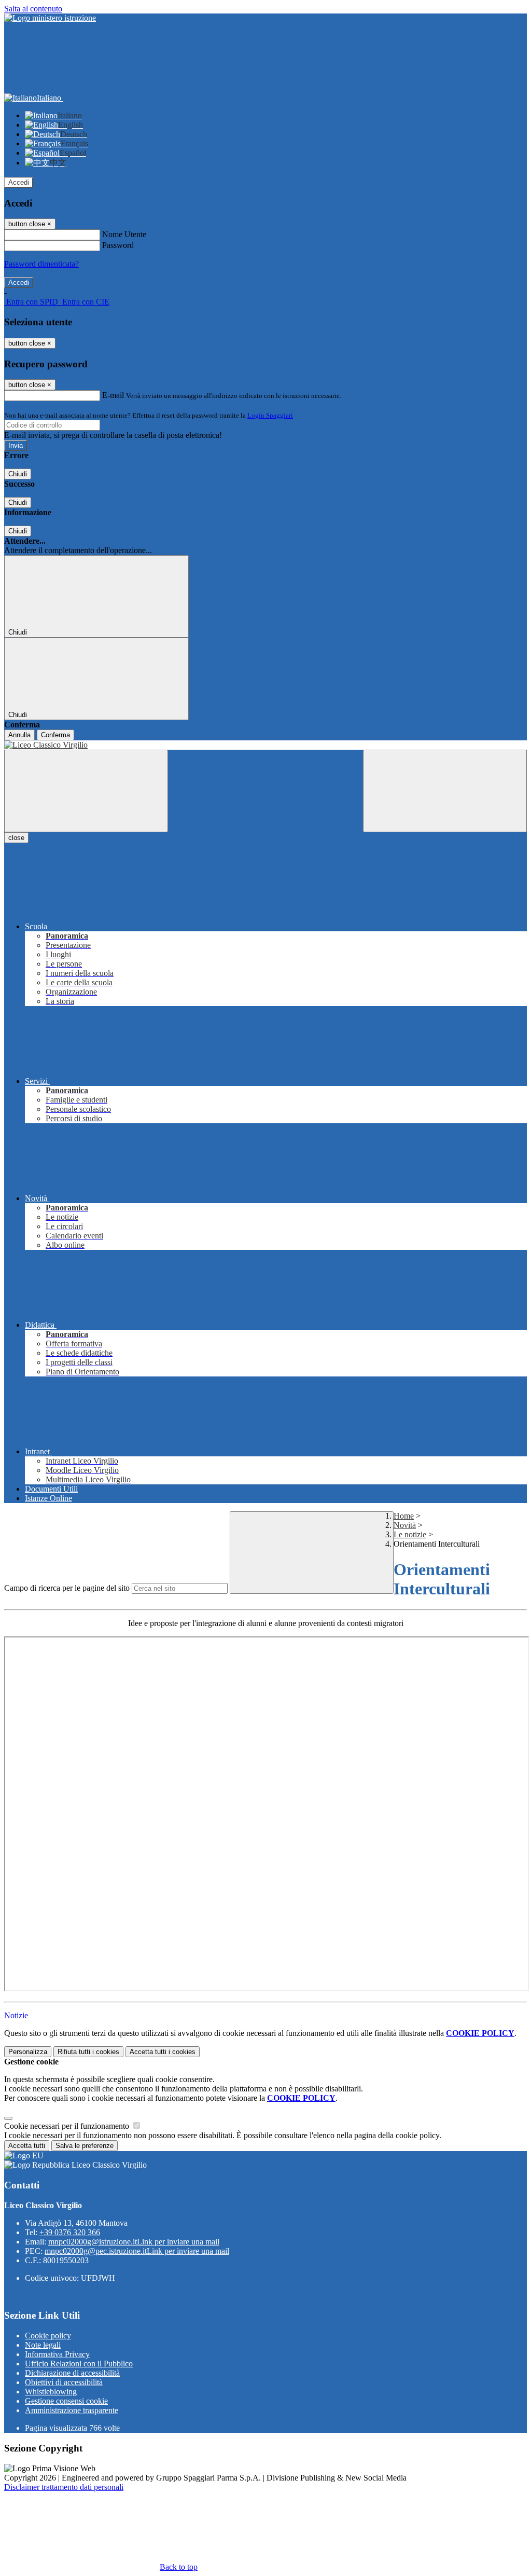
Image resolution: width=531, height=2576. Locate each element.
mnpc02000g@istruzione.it (134, 2242)
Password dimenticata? (41, 264)
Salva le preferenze (85, 2146)
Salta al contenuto (33, 9)
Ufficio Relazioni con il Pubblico (79, 2364)
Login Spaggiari (270, 415)
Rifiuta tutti (88, 2052)
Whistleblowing (51, 2392)
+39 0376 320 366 (70, 2232)
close (16, 838)
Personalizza (28, 2052)
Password (118, 245)
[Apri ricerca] (445, 791)
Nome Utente (124, 234)
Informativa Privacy (57, 2354)
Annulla (19, 735)
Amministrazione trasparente (72, 2410)
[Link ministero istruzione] (50, 18)
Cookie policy (48, 2336)
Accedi (19, 182)
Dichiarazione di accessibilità (72, 2373)
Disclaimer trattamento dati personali (64, 2487)
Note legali (43, 2345)
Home (404, 1516)
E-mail (113, 395)
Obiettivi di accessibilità (64, 2382)
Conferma (55, 735)
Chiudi (18, 474)
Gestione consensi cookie (66, 2401)
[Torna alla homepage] (265, 745)
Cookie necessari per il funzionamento (68, 2126)
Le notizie (410, 1534)
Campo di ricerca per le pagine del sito (67, 1588)
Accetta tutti (163, 2052)
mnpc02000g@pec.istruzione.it (137, 2251)
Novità (405, 1525)
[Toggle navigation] (86, 791)
